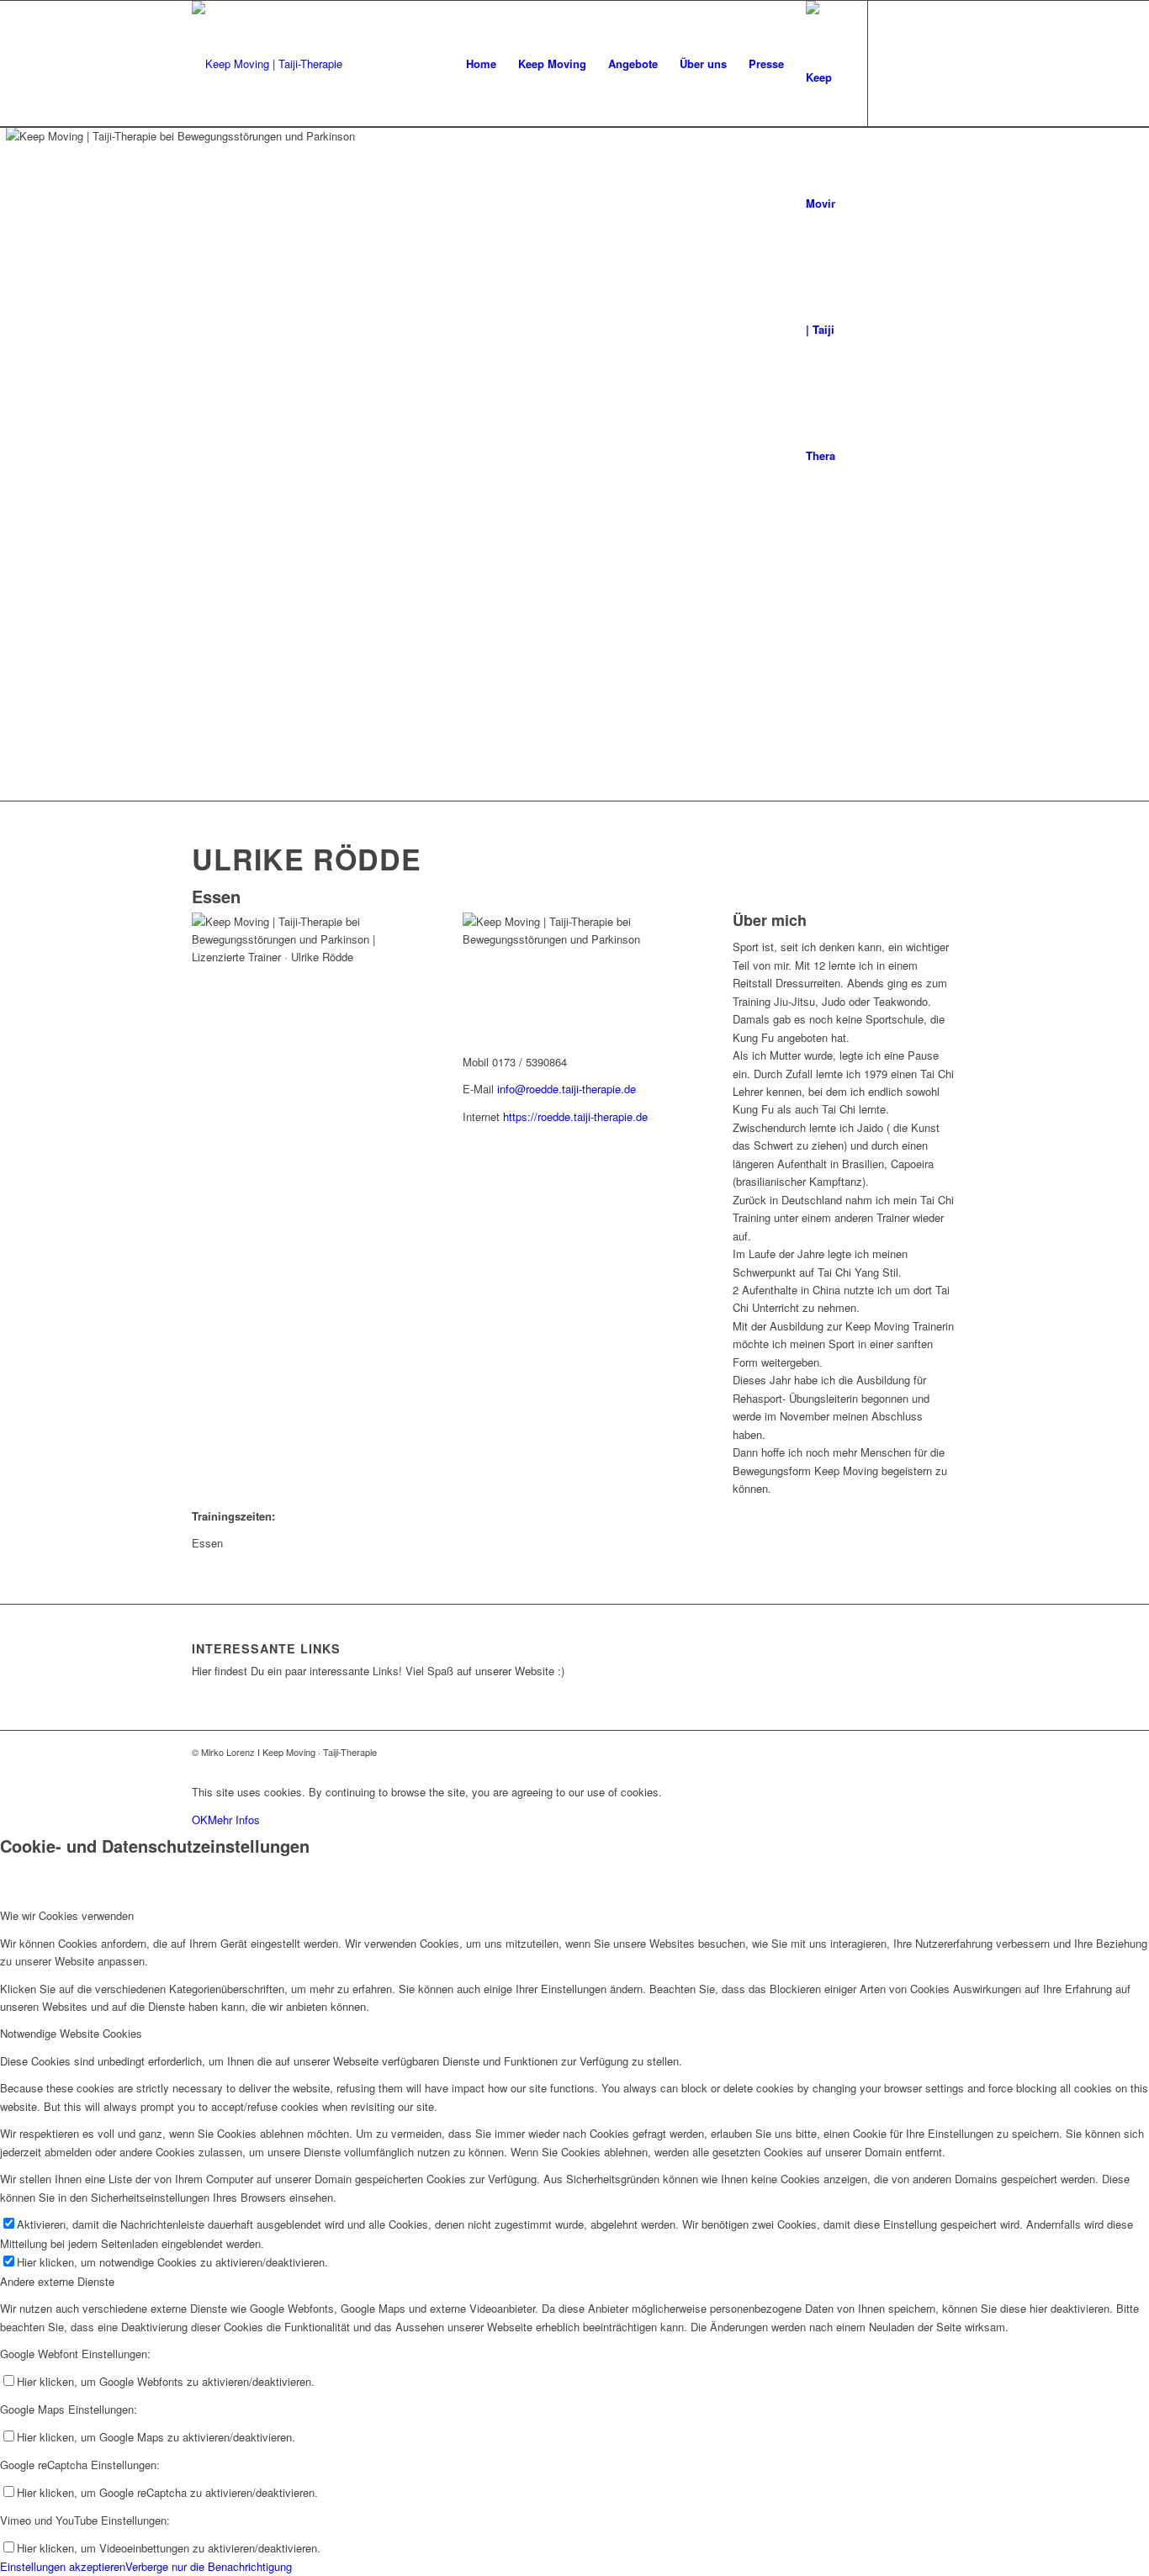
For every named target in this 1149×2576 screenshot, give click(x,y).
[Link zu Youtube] (919, 63)
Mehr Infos (234, 1820)
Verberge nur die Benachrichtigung (209, 2566)
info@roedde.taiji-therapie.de (567, 1089)
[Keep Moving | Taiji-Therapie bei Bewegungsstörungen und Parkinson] (267, 64)
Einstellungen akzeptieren (63, 2566)
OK (200, 1820)
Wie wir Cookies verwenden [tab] (67, 1915)
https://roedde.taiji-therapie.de (575, 1116)
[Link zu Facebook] (894, 63)
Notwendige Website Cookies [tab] (71, 2033)
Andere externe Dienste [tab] (57, 2281)
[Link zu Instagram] (945, 63)
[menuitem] (481, 64)
